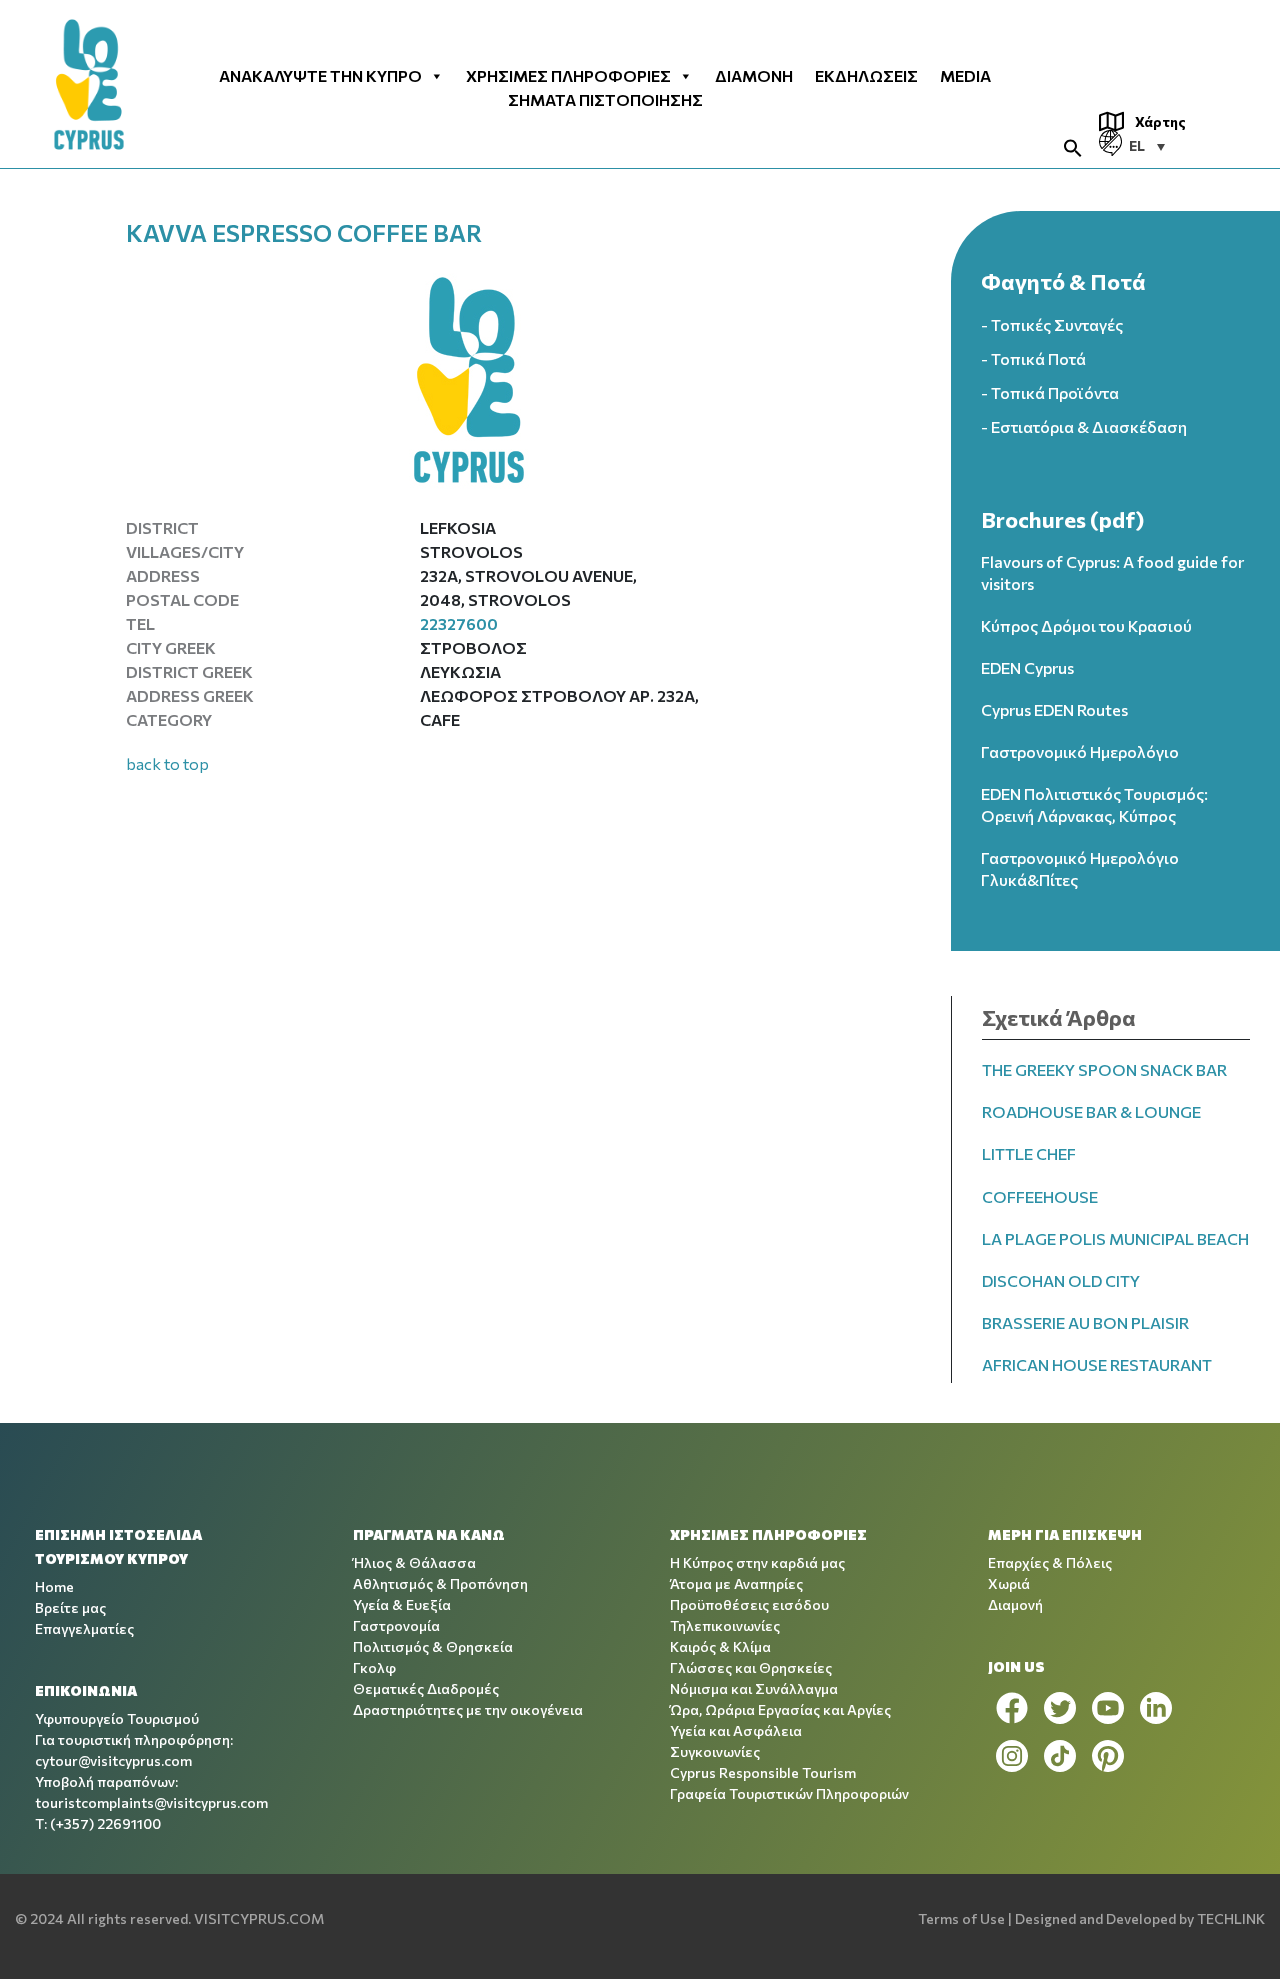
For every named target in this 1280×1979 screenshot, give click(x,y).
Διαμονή (754, 76)
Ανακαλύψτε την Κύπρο (320, 76)
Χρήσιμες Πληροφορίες (568, 76)
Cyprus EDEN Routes (1054, 709)
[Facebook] (1012, 1708)
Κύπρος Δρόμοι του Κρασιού (1086, 625)
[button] (1073, 145)
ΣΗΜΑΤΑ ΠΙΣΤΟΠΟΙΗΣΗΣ (605, 100)
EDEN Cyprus (1027, 667)
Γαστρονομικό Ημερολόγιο (1080, 751)
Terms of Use (961, 1918)
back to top (167, 763)
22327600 (459, 623)
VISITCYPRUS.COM (259, 1918)
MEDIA (965, 76)
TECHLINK (1231, 1918)
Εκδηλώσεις (866, 76)
